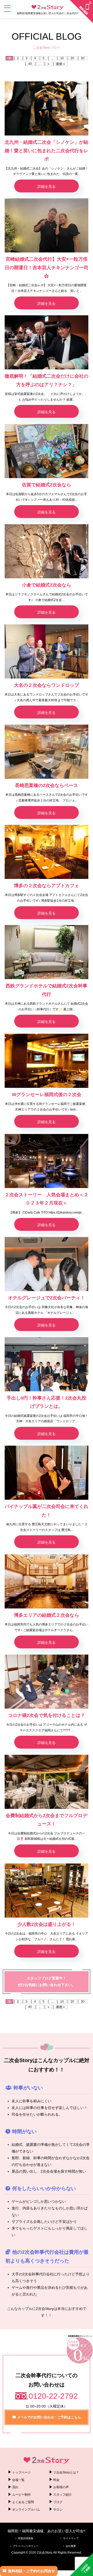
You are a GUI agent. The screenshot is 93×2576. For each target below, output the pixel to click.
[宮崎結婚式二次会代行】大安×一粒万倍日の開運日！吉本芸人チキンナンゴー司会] (47, 225)
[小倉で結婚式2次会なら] (47, 551)
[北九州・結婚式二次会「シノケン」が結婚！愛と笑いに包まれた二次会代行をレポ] (47, 108)
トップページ (21, 2472)
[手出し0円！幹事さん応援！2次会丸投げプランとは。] (47, 1364)
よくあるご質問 (23, 2502)
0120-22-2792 (53, 2396)
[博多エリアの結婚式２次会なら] (47, 1581)
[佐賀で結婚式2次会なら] (47, 451)
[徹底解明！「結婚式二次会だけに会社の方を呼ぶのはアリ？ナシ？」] (47, 342)
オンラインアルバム (26, 2510)
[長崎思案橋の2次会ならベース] (47, 752)
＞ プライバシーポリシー (24, 2546)
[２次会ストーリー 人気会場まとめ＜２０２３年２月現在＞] (47, 1161)
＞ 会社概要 (69, 2546)
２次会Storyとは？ (66, 2472)
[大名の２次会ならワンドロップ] (47, 651)
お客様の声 (61, 2487)
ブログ (58, 2502)
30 (83, 58)
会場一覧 (18, 2480)
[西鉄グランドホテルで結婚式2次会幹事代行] (47, 952)
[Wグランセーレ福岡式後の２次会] (47, 1061)
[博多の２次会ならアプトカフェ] (47, 852)
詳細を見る (47, 187)
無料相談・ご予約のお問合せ (32, 2571)
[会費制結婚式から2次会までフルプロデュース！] (47, 1782)
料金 (56, 2480)
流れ (15, 2487)
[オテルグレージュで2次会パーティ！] (47, 1264)
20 (72, 58)
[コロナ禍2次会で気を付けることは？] (47, 1682)
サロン (58, 2510)
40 (30, 64)
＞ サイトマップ (69, 2538)
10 (62, 58)
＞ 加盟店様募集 (24, 2538)
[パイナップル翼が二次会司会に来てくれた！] (47, 1473)
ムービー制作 (21, 2495)
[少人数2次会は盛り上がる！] (47, 1891)
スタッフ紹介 (63, 2495)
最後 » (60, 64)
